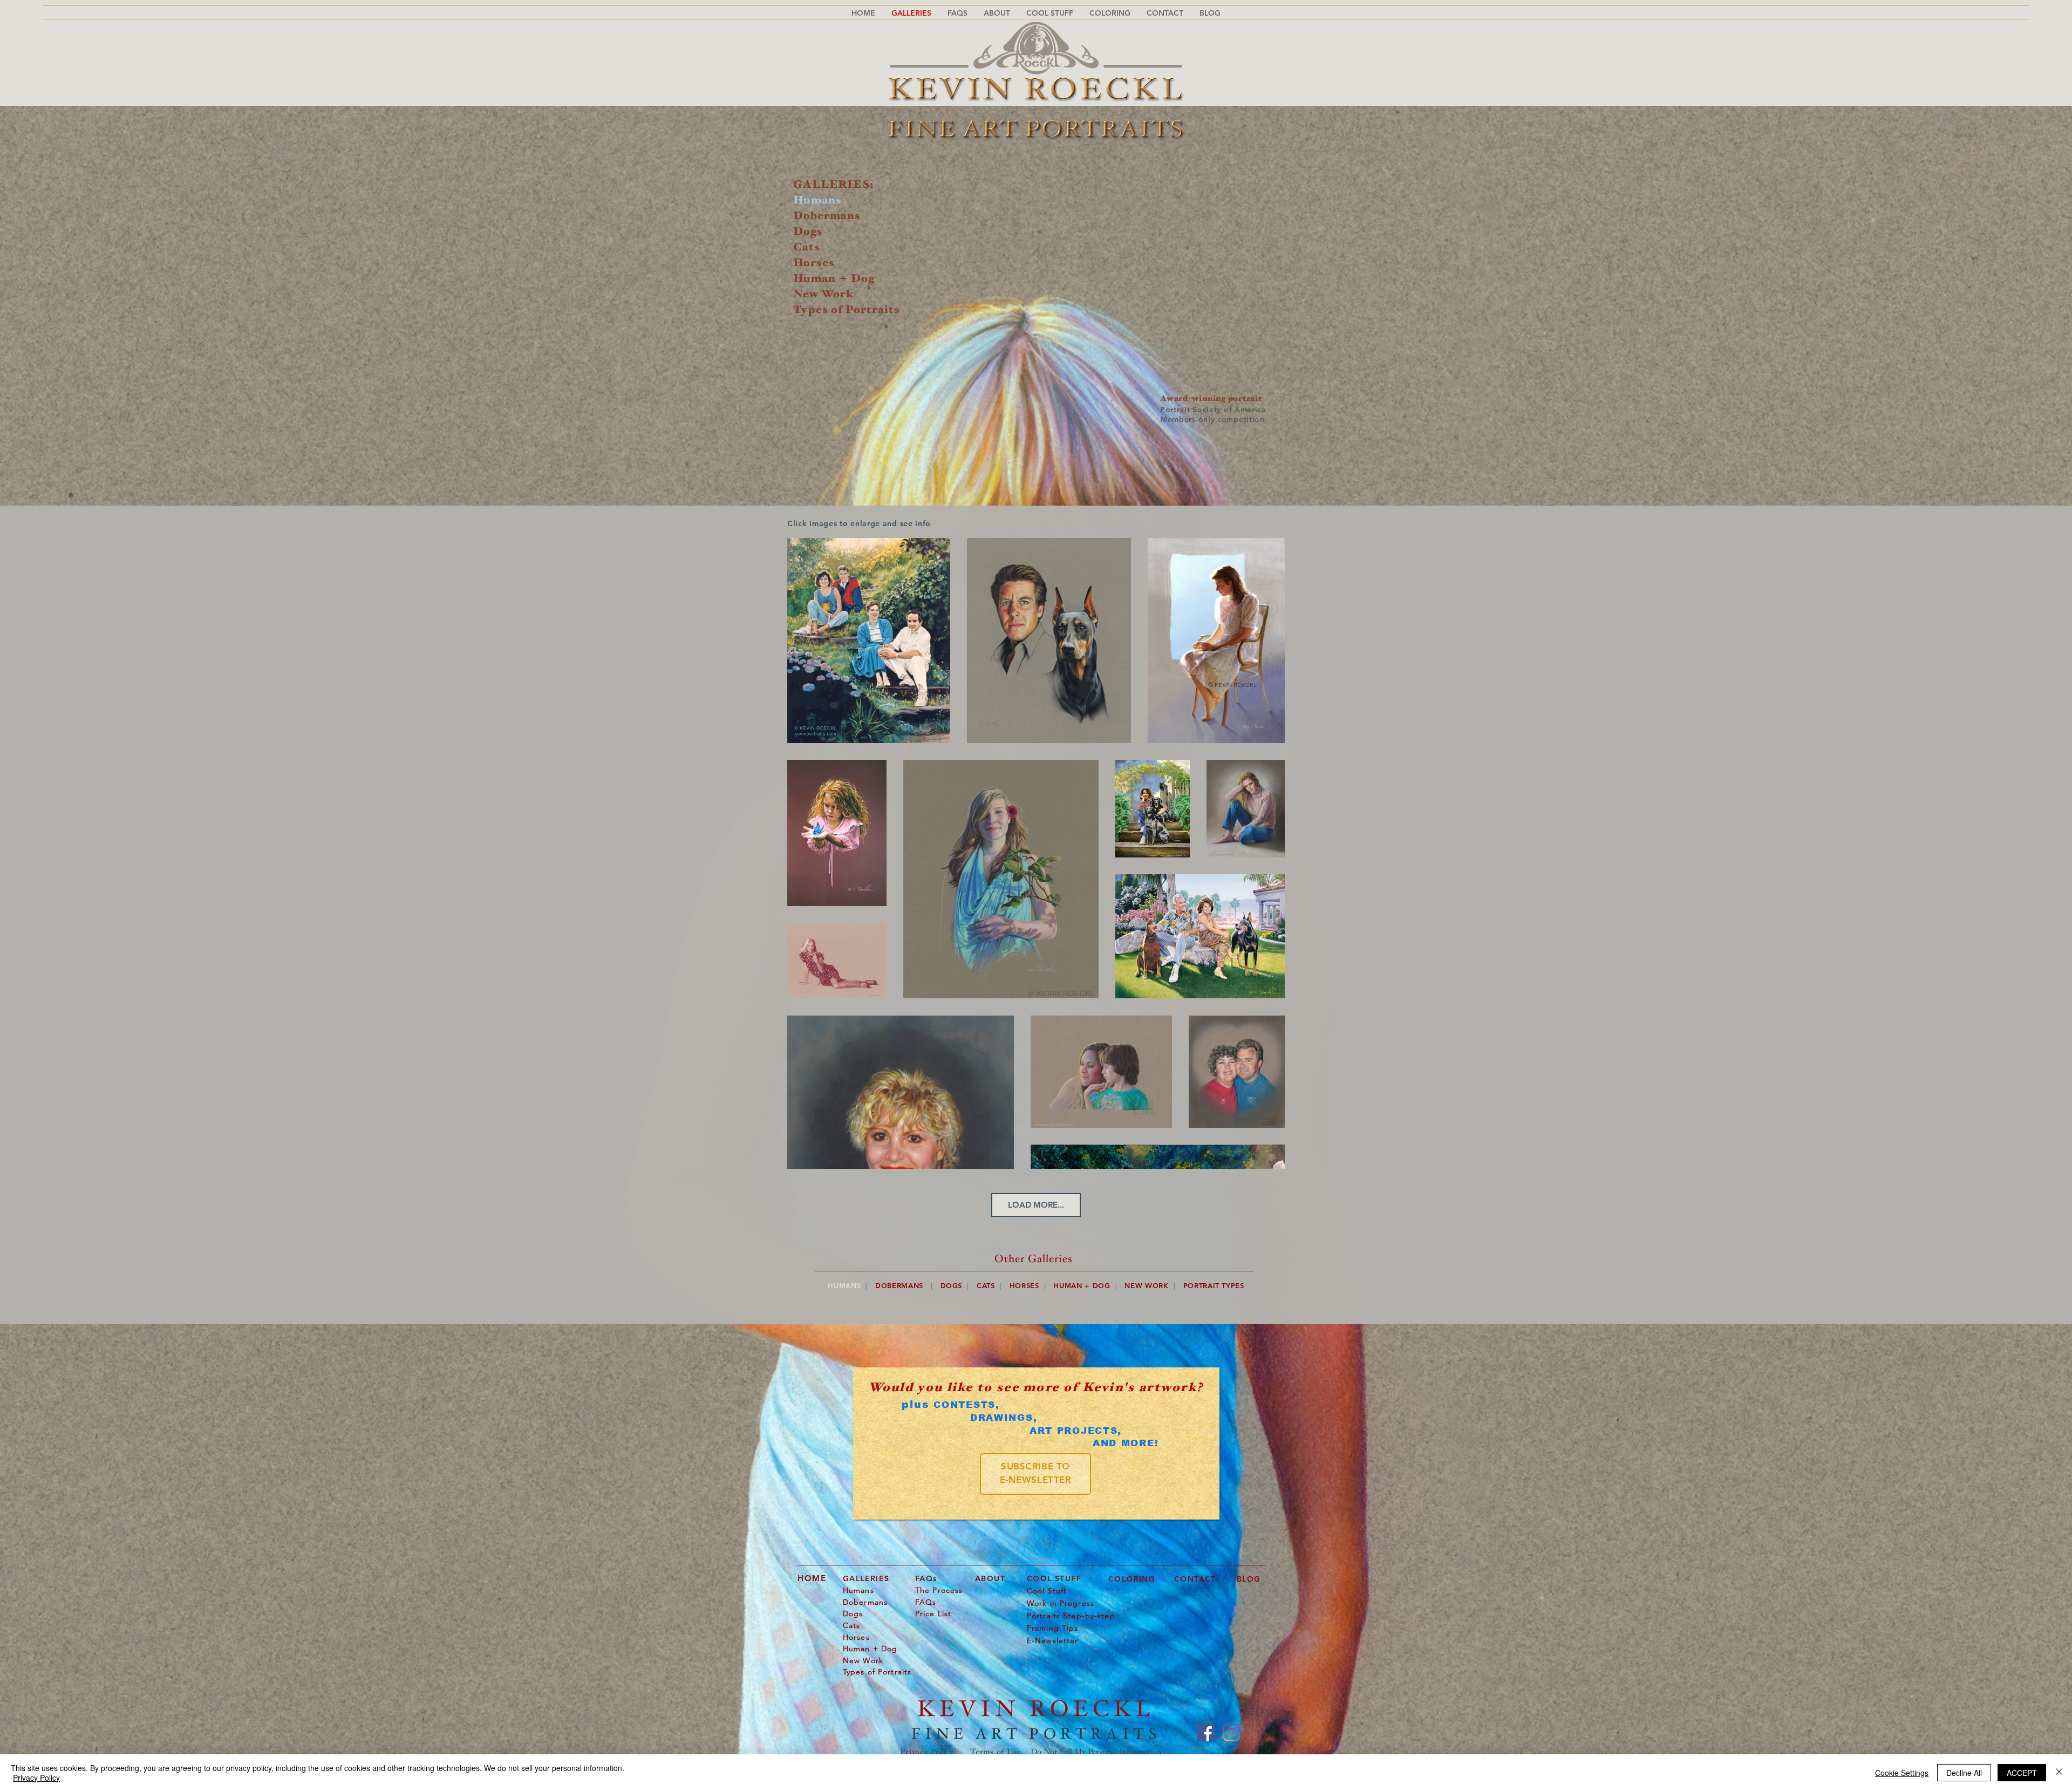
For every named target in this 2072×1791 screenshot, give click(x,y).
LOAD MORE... (1036, 1205)
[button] (957, 13)
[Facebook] (1206, 1732)
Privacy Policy (927, 1752)
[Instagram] (1232, 1732)
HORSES (1024, 1285)
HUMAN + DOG (1082, 1285)
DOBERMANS (899, 1285)
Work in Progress (1061, 1603)
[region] (1035, 1474)
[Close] (2059, 1773)
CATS (986, 1285)
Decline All (1964, 1773)
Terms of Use (996, 1752)
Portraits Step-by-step (1071, 1616)
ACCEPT (2022, 1773)
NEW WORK (1146, 1285)
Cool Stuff (1047, 1591)
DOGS (952, 1285)
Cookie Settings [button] (1902, 1773)
